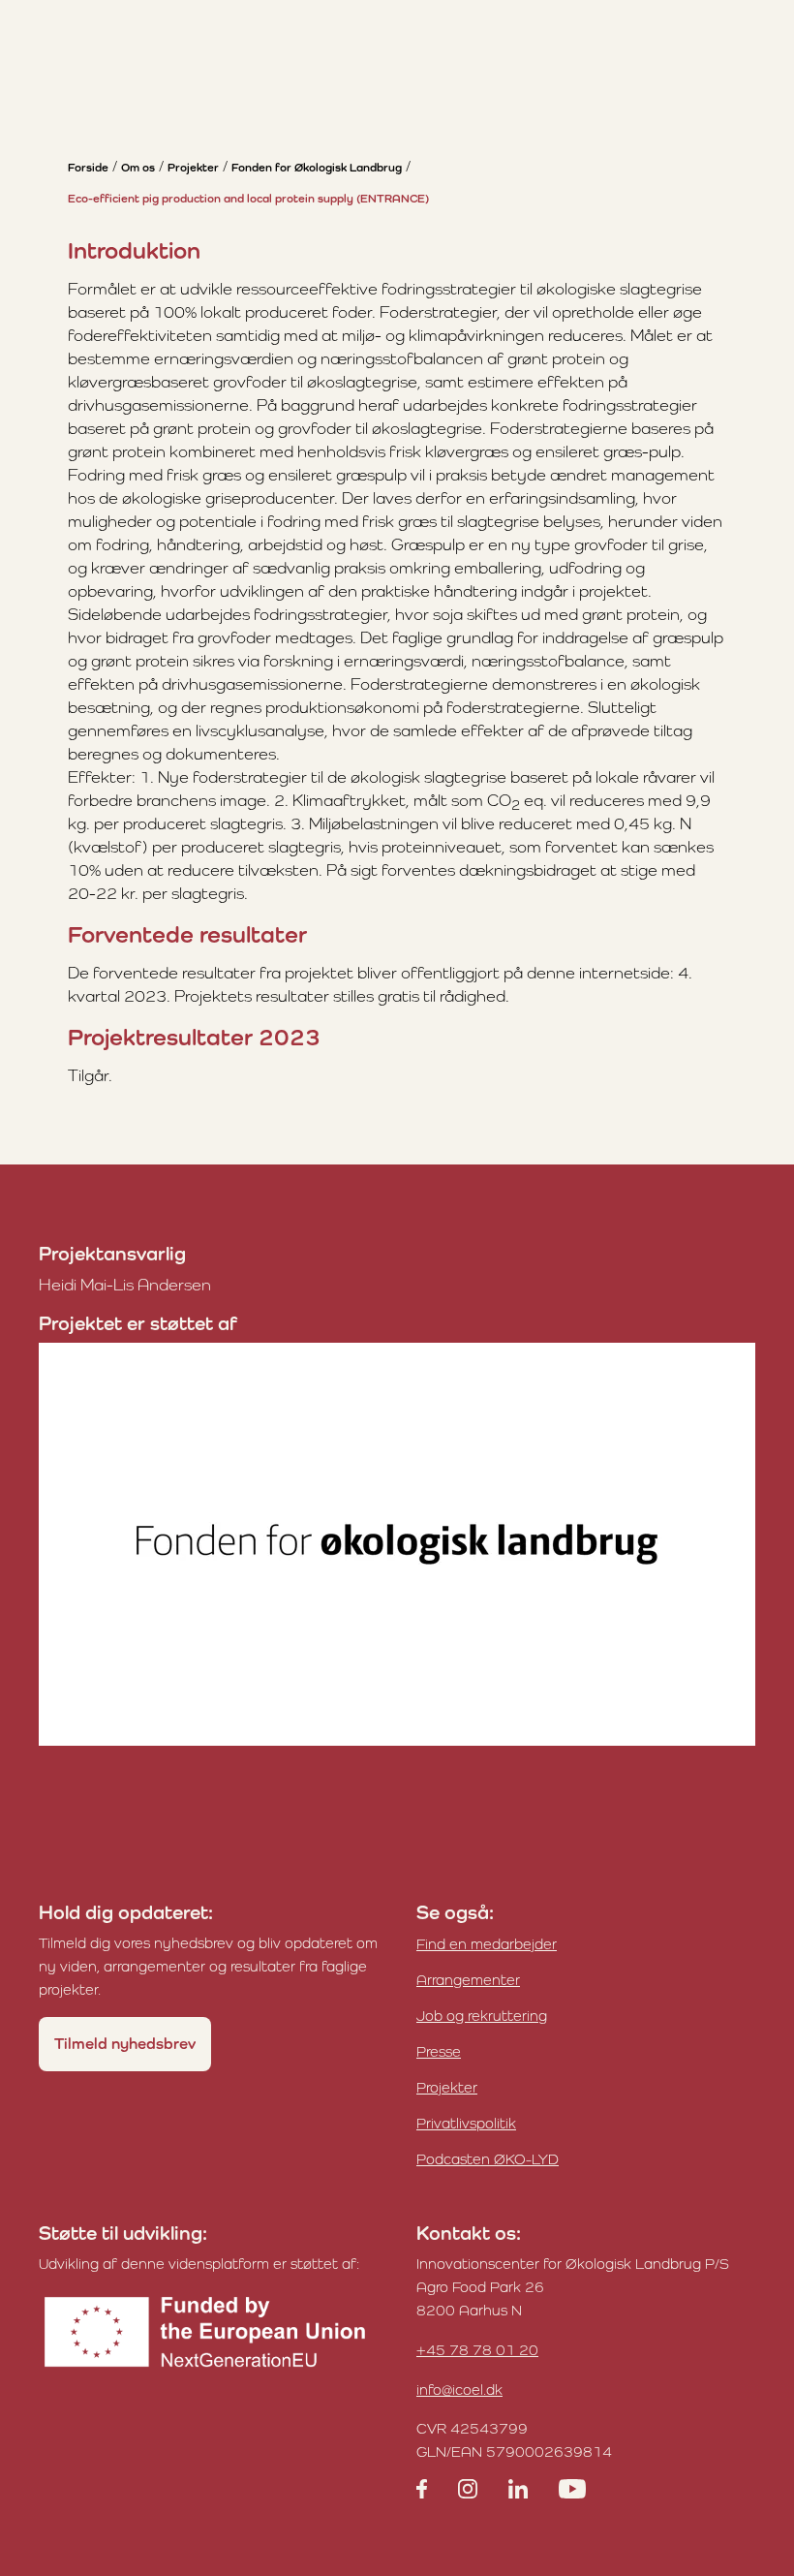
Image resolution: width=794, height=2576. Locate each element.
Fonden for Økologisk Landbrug (317, 168)
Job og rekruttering (482, 2016)
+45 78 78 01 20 (477, 2350)
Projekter (193, 168)
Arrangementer (468, 1980)
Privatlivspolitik (466, 2123)
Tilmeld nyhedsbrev (125, 2044)
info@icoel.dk (459, 2390)
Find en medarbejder (487, 1944)
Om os (138, 168)
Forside (88, 168)
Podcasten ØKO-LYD (488, 2159)
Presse (439, 2051)
